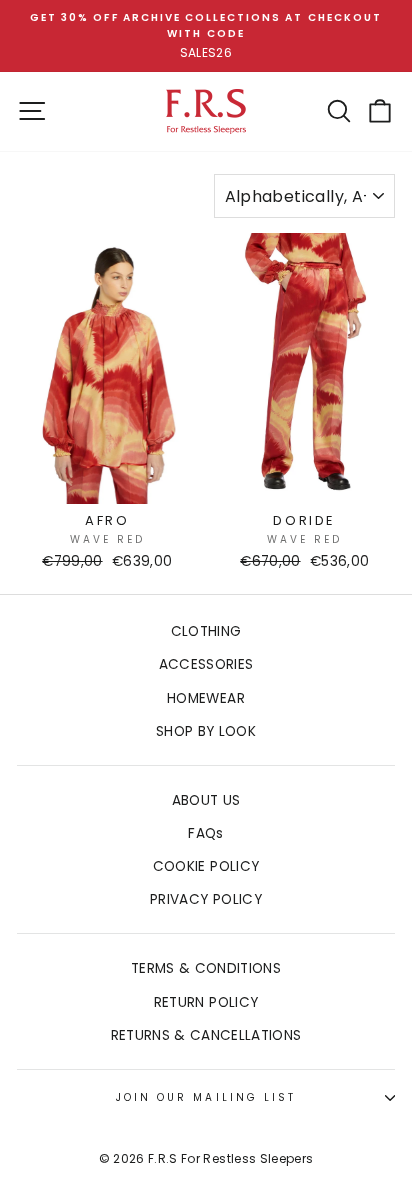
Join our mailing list (206, 1097)
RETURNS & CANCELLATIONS (206, 1035)
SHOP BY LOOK (206, 731)
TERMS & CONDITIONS (206, 968)
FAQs (205, 833)
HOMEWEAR (206, 698)
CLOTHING (206, 631)
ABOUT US (206, 800)
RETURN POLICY (206, 1002)
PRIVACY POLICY (206, 899)
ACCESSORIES (206, 664)
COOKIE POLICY (206, 866)
